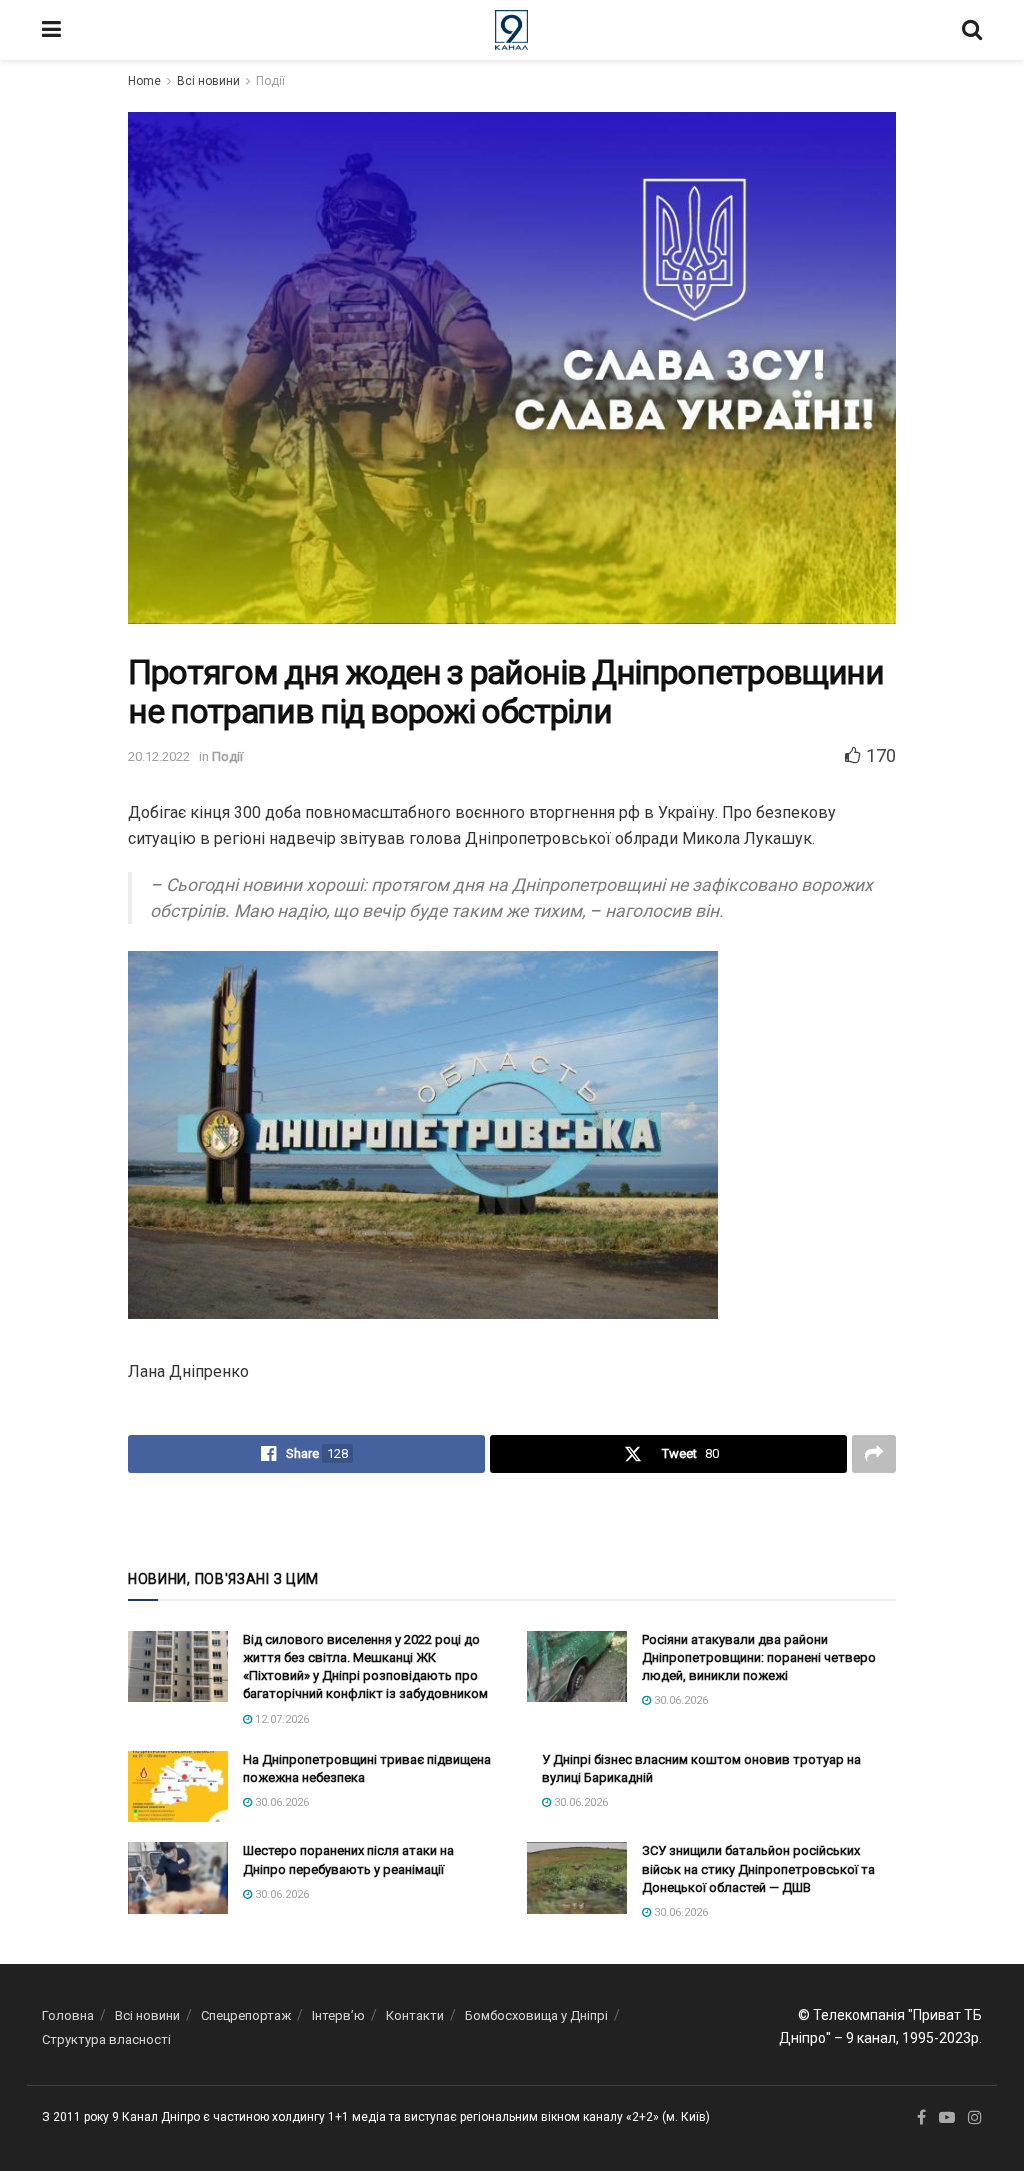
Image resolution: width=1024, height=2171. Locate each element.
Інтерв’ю (338, 2015)
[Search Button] (972, 30)
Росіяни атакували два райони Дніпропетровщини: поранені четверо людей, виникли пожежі (759, 1657)
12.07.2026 (280, 1719)
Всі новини (208, 81)
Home (144, 81)
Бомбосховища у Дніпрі (536, 2015)
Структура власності (106, 2039)
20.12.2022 (159, 756)
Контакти (415, 2015)
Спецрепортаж (246, 2015)
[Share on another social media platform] (874, 1454)
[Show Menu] (51, 30)
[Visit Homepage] (511, 30)
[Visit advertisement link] (512, 1519)
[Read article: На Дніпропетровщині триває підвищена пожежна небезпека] (178, 1787)
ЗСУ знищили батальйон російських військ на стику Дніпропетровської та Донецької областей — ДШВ (758, 1868)
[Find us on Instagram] (975, 2118)
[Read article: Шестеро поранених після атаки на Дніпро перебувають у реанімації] (178, 1878)
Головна (68, 2015)
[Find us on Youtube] (947, 2118)
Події (270, 81)
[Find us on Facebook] (921, 2118)
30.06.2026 (679, 1700)
